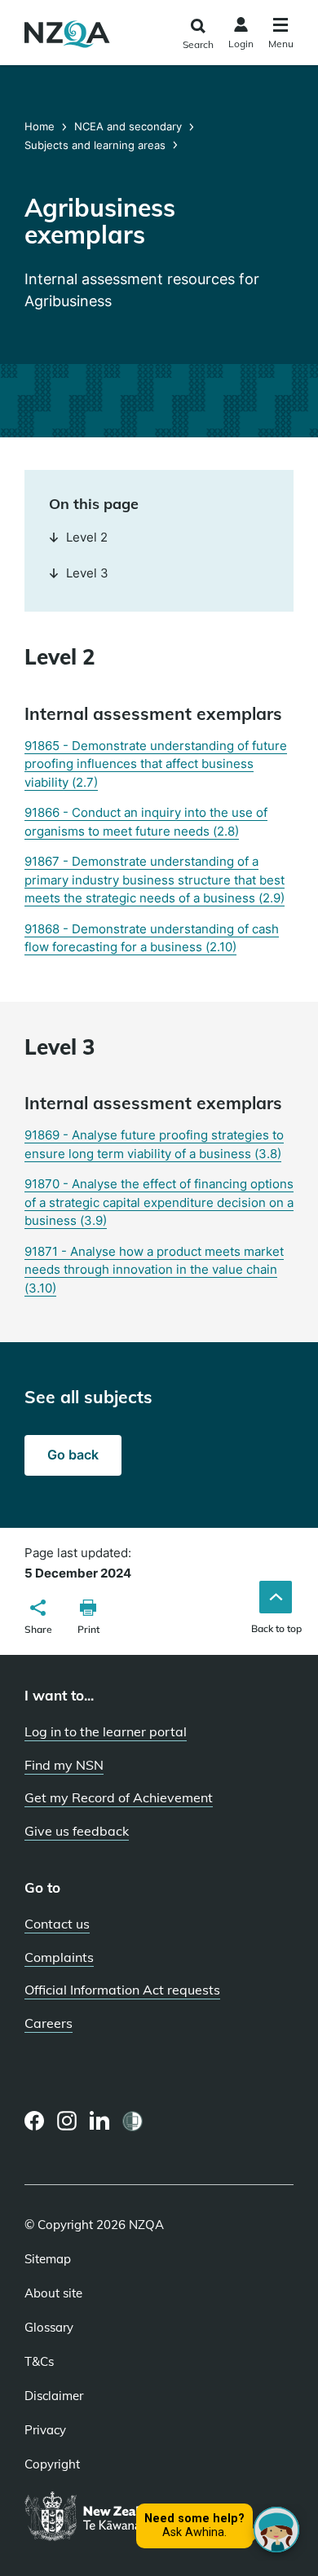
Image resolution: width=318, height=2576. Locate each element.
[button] (38, 1619)
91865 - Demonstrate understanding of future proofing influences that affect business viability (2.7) (156, 764)
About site (53, 2293)
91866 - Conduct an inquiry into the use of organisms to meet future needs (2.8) (146, 822)
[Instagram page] (67, 2121)
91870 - (159, 1202)
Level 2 (87, 537)
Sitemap (48, 2259)
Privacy (45, 2430)
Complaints (59, 1957)
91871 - (154, 1270)
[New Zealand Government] (132, 2517)
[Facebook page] (35, 2121)
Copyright (52, 2464)
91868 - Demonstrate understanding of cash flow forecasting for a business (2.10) (152, 938)
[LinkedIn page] (100, 2121)
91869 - (154, 1144)
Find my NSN (64, 1765)
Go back (73, 1455)
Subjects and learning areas (95, 145)
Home (41, 126)
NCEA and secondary (128, 126)
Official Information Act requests (122, 1990)
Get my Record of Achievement (119, 1797)
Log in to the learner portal (106, 1731)
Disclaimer (54, 2396)
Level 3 (87, 573)
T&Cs (39, 2362)
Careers (49, 2023)
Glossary (49, 2328)
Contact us (57, 1924)
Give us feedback (77, 1831)
